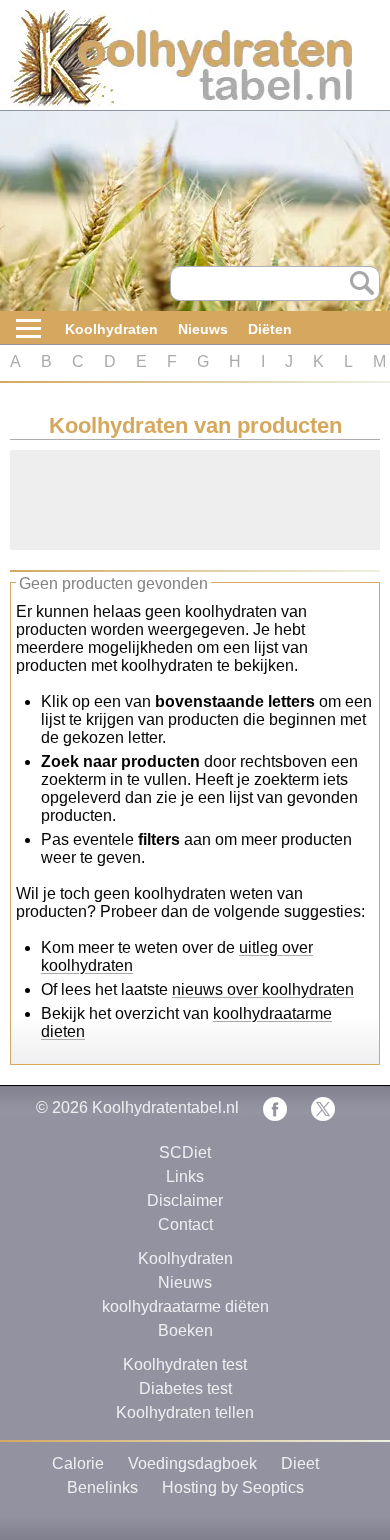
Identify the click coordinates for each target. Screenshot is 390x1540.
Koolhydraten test (185, 1364)
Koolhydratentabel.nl (165, 1107)
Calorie (78, 1463)
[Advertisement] (170, 500)
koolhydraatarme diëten (185, 1306)
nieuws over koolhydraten (263, 989)
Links (185, 1176)
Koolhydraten (111, 329)
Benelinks (102, 1487)
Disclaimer (185, 1200)
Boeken (185, 1330)
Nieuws (203, 329)
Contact (185, 1224)
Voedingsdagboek (192, 1463)
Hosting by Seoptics (233, 1487)
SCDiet (185, 1152)
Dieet (300, 1463)
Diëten (270, 329)
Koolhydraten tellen (185, 1412)
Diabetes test (185, 1388)
